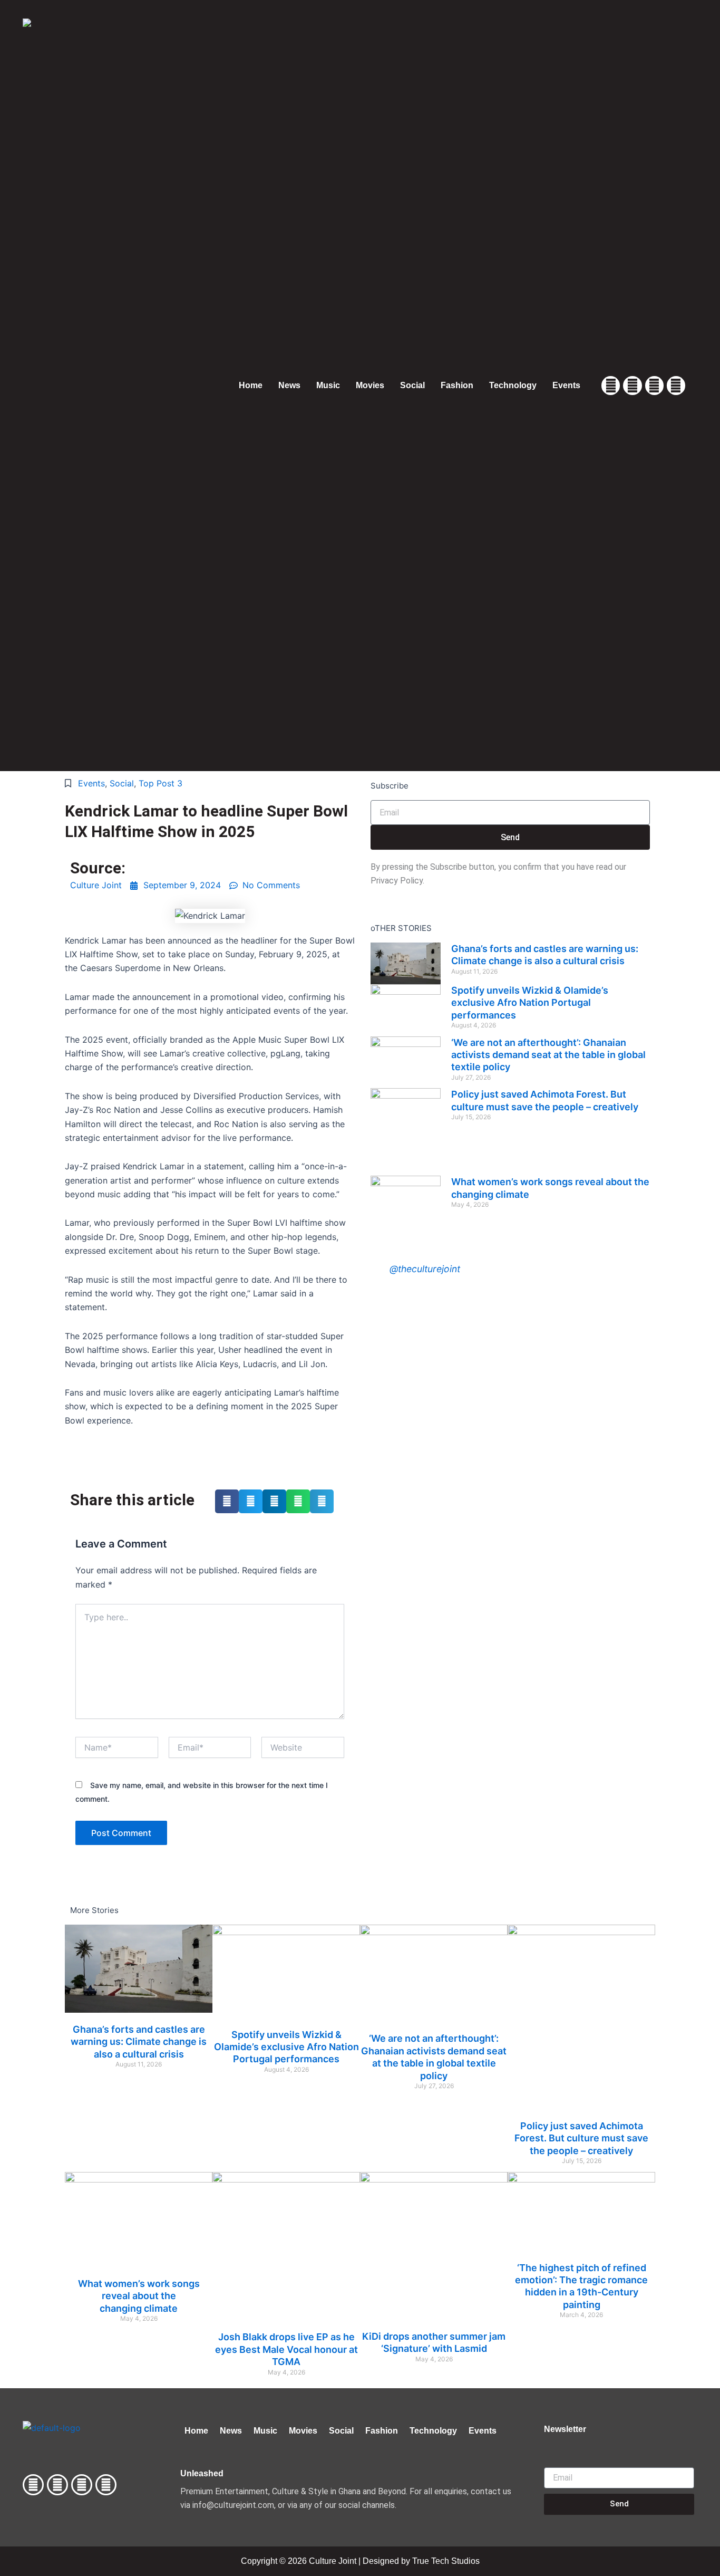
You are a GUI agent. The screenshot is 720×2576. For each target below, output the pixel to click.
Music (328, 385)
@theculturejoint (425, 1269)
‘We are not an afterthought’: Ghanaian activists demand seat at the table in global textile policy (548, 1055)
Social (412, 385)
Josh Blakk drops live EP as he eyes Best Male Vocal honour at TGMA (286, 2349)
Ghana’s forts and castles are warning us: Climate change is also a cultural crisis (139, 2042)
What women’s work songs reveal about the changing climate (139, 2296)
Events (566, 385)
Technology (513, 385)
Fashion (457, 385)
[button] (227, 1501)
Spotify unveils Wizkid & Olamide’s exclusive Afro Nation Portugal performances (530, 1003)
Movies (370, 385)
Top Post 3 (160, 783)
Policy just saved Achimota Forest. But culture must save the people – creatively (581, 2138)
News (289, 385)
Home (251, 385)
